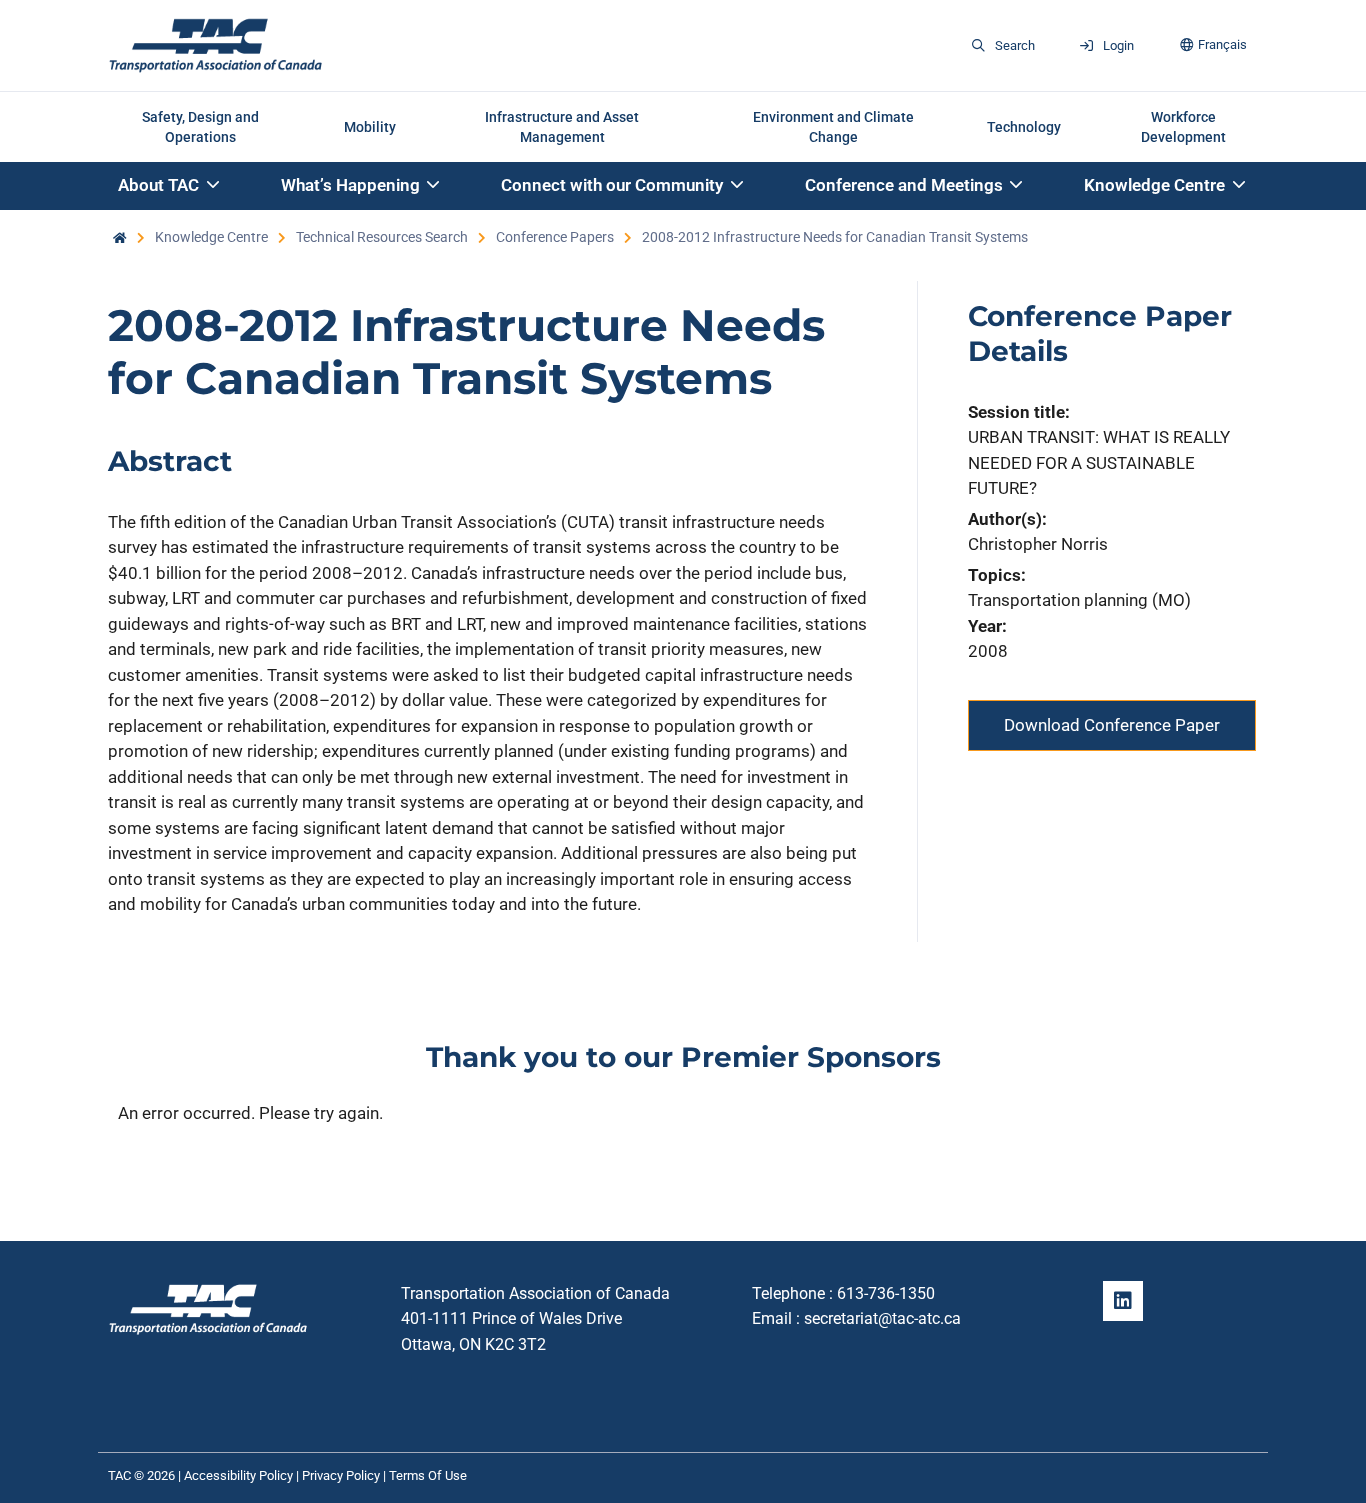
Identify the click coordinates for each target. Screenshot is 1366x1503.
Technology (1024, 127)
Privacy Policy (341, 1475)
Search (1015, 45)
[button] (170, 186)
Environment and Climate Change (833, 127)
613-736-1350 (886, 1293)
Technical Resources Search (382, 237)
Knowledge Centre (211, 237)
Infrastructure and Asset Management (562, 127)
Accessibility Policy (238, 1475)
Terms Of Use (428, 1475)
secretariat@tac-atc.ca (882, 1318)
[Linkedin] (1123, 1301)
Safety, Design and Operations (200, 127)
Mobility (370, 127)
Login (1118, 45)
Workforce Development (1183, 127)
